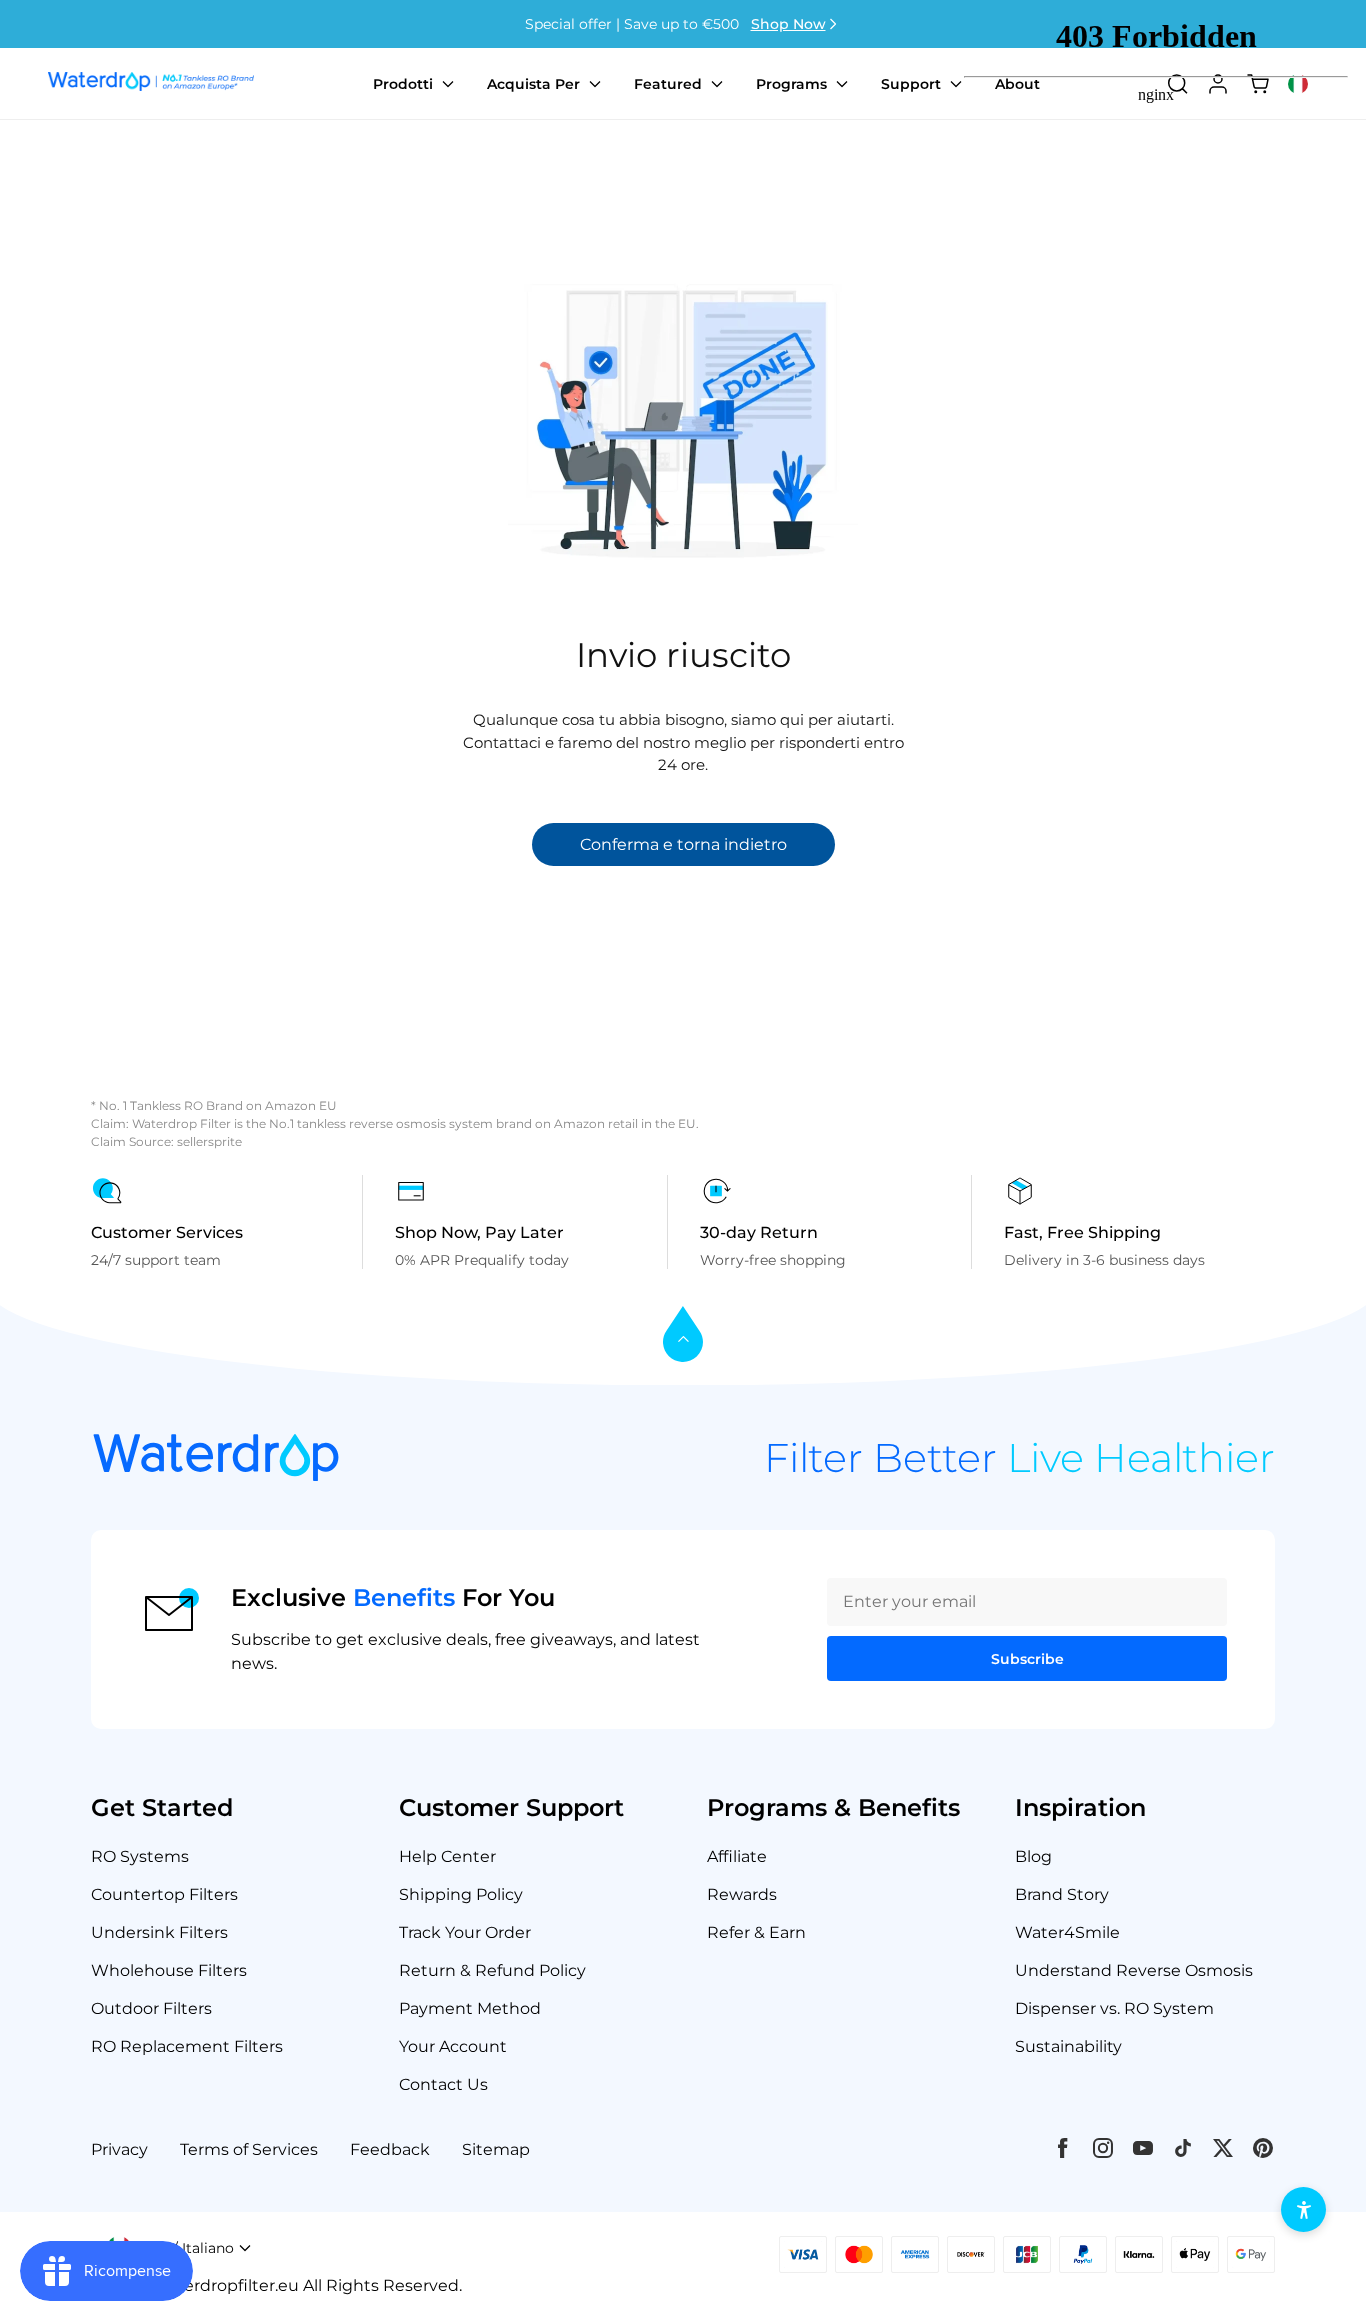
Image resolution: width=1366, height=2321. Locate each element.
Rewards (742, 1894)
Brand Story (1062, 1894)
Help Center (447, 1856)
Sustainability (1068, 2046)
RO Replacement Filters (187, 2046)
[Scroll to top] (683, 1335)
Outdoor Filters (151, 2008)
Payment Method (470, 2008)
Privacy (119, 2149)
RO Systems (140, 1856)
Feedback (390, 2149)
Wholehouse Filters (169, 1970)
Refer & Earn (756, 1932)
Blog (1033, 1856)
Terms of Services (249, 2149)
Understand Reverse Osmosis (1134, 1970)
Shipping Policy (461, 1894)
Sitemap (496, 2149)
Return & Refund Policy (492, 1970)
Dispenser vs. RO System (1114, 2008)
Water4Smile (1067, 1932)
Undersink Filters (159, 1932)
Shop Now (788, 24)
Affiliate (737, 1856)
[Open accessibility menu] (1303, 2209)
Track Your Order (465, 1932)
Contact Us (443, 2084)
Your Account (453, 2046)
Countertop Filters (164, 1894)
